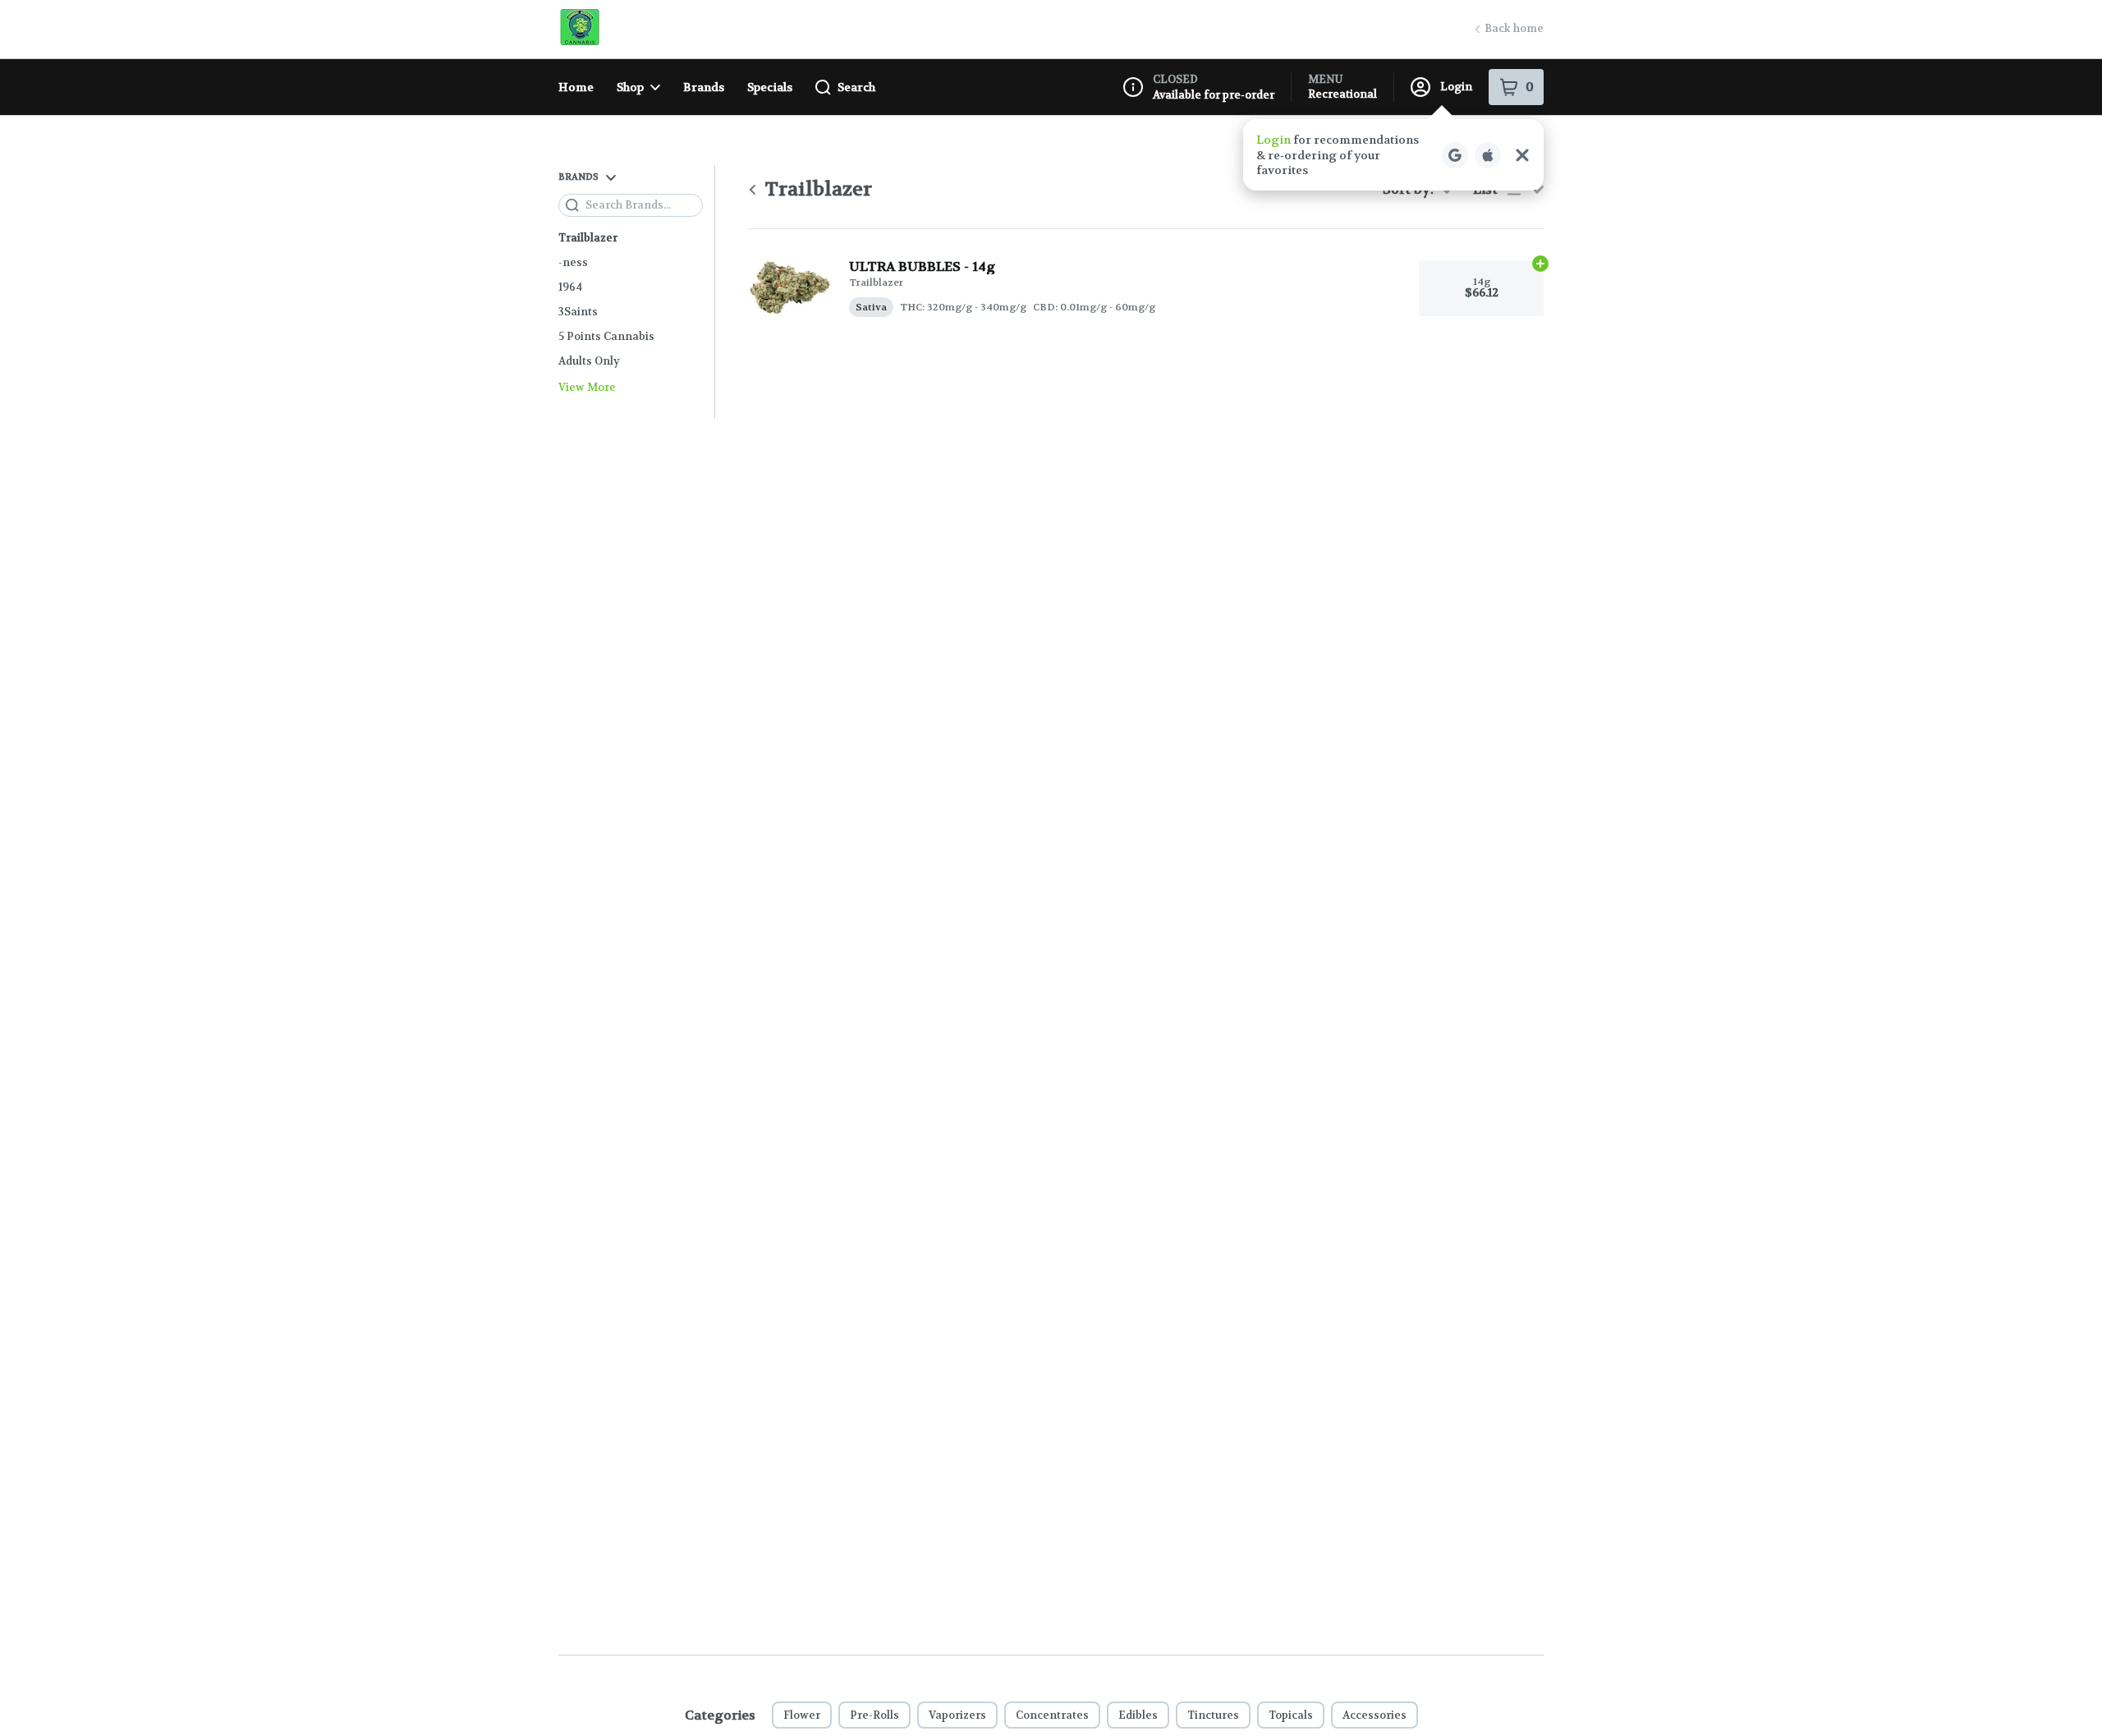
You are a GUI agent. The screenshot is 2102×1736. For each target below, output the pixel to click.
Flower (802, 1715)
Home (576, 87)
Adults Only (589, 361)
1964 (570, 287)
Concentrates (1052, 1715)
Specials (770, 87)
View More (587, 388)
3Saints (578, 312)
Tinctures (1213, 1715)
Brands (704, 87)
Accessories (1375, 1715)
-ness (573, 262)
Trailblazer (588, 238)
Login (1456, 87)
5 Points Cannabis (606, 336)
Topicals (1291, 1715)
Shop (630, 87)
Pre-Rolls (874, 1715)
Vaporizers (957, 1715)
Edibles (1138, 1715)
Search (856, 87)
